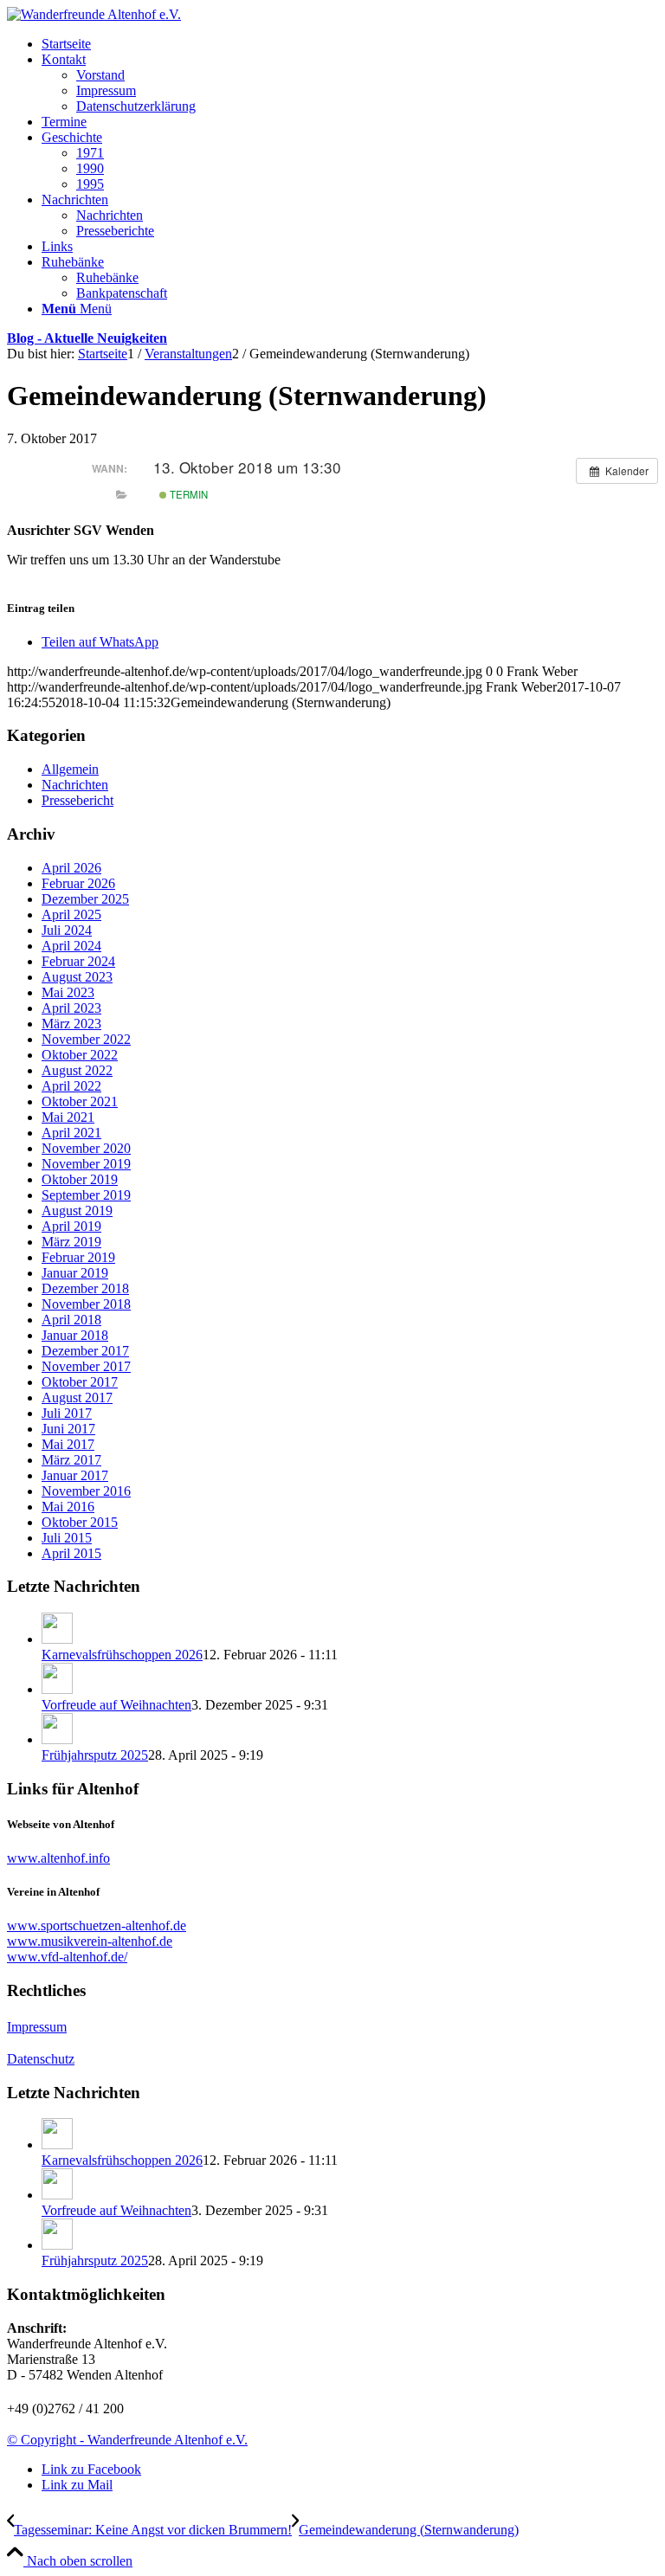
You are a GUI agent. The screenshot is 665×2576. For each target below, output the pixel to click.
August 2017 (77, 1397)
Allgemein (70, 769)
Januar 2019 (75, 1273)
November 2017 (86, 1366)
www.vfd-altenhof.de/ (67, 1957)
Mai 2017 (68, 1444)
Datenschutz (41, 2059)
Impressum (37, 2027)
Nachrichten (75, 785)
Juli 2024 (67, 930)
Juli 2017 (67, 1413)
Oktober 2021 (80, 1101)
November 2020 (86, 1148)
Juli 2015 (67, 1538)
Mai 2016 (68, 1507)
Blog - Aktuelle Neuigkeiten (87, 338)
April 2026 (71, 868)
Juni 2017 (68, 1429)
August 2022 (77, 1070)
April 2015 (71, 1553)
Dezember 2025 (85, 899)
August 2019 (77, 1211)
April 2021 (71, 1133)
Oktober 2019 (80, 1179)
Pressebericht (77, 800)
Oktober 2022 (80, 1055)
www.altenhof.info (58, 1858)
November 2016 (86, 1491)
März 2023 (71, 1024)
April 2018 (71, 1320)
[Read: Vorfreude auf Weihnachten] (57, 1689)
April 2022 (71, 1086)
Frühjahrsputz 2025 (95, 1755)
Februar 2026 (78, 883)
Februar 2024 (78, 961)
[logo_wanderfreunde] (94, 14)
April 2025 (71, 914)
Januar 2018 (75, 1335)
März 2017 (71, 1460)
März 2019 (71, 1242)
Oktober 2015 (80, 1522)
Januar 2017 (75, 1475)
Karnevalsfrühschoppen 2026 (122, 1655)
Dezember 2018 (85, 1288)
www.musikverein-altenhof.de (90, 1941)
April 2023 (71, 1008)
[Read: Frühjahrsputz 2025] (57, 1739)
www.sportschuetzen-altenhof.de (97, 1926)
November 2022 (86, 1039)
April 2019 (71, 1226)
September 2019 (86, 1195)
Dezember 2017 (85, 1351)
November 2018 (86, 1304)
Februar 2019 (78, 1257)
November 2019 (86, 1164)
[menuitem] (350, 44)
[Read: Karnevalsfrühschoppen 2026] (57, 1639)
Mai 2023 (68, 992)
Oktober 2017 (80, 1382)
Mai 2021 (68, 1117)
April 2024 (71, 946)
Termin (187, 494)
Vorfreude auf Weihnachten (116, 1705)
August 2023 (77, 977)
